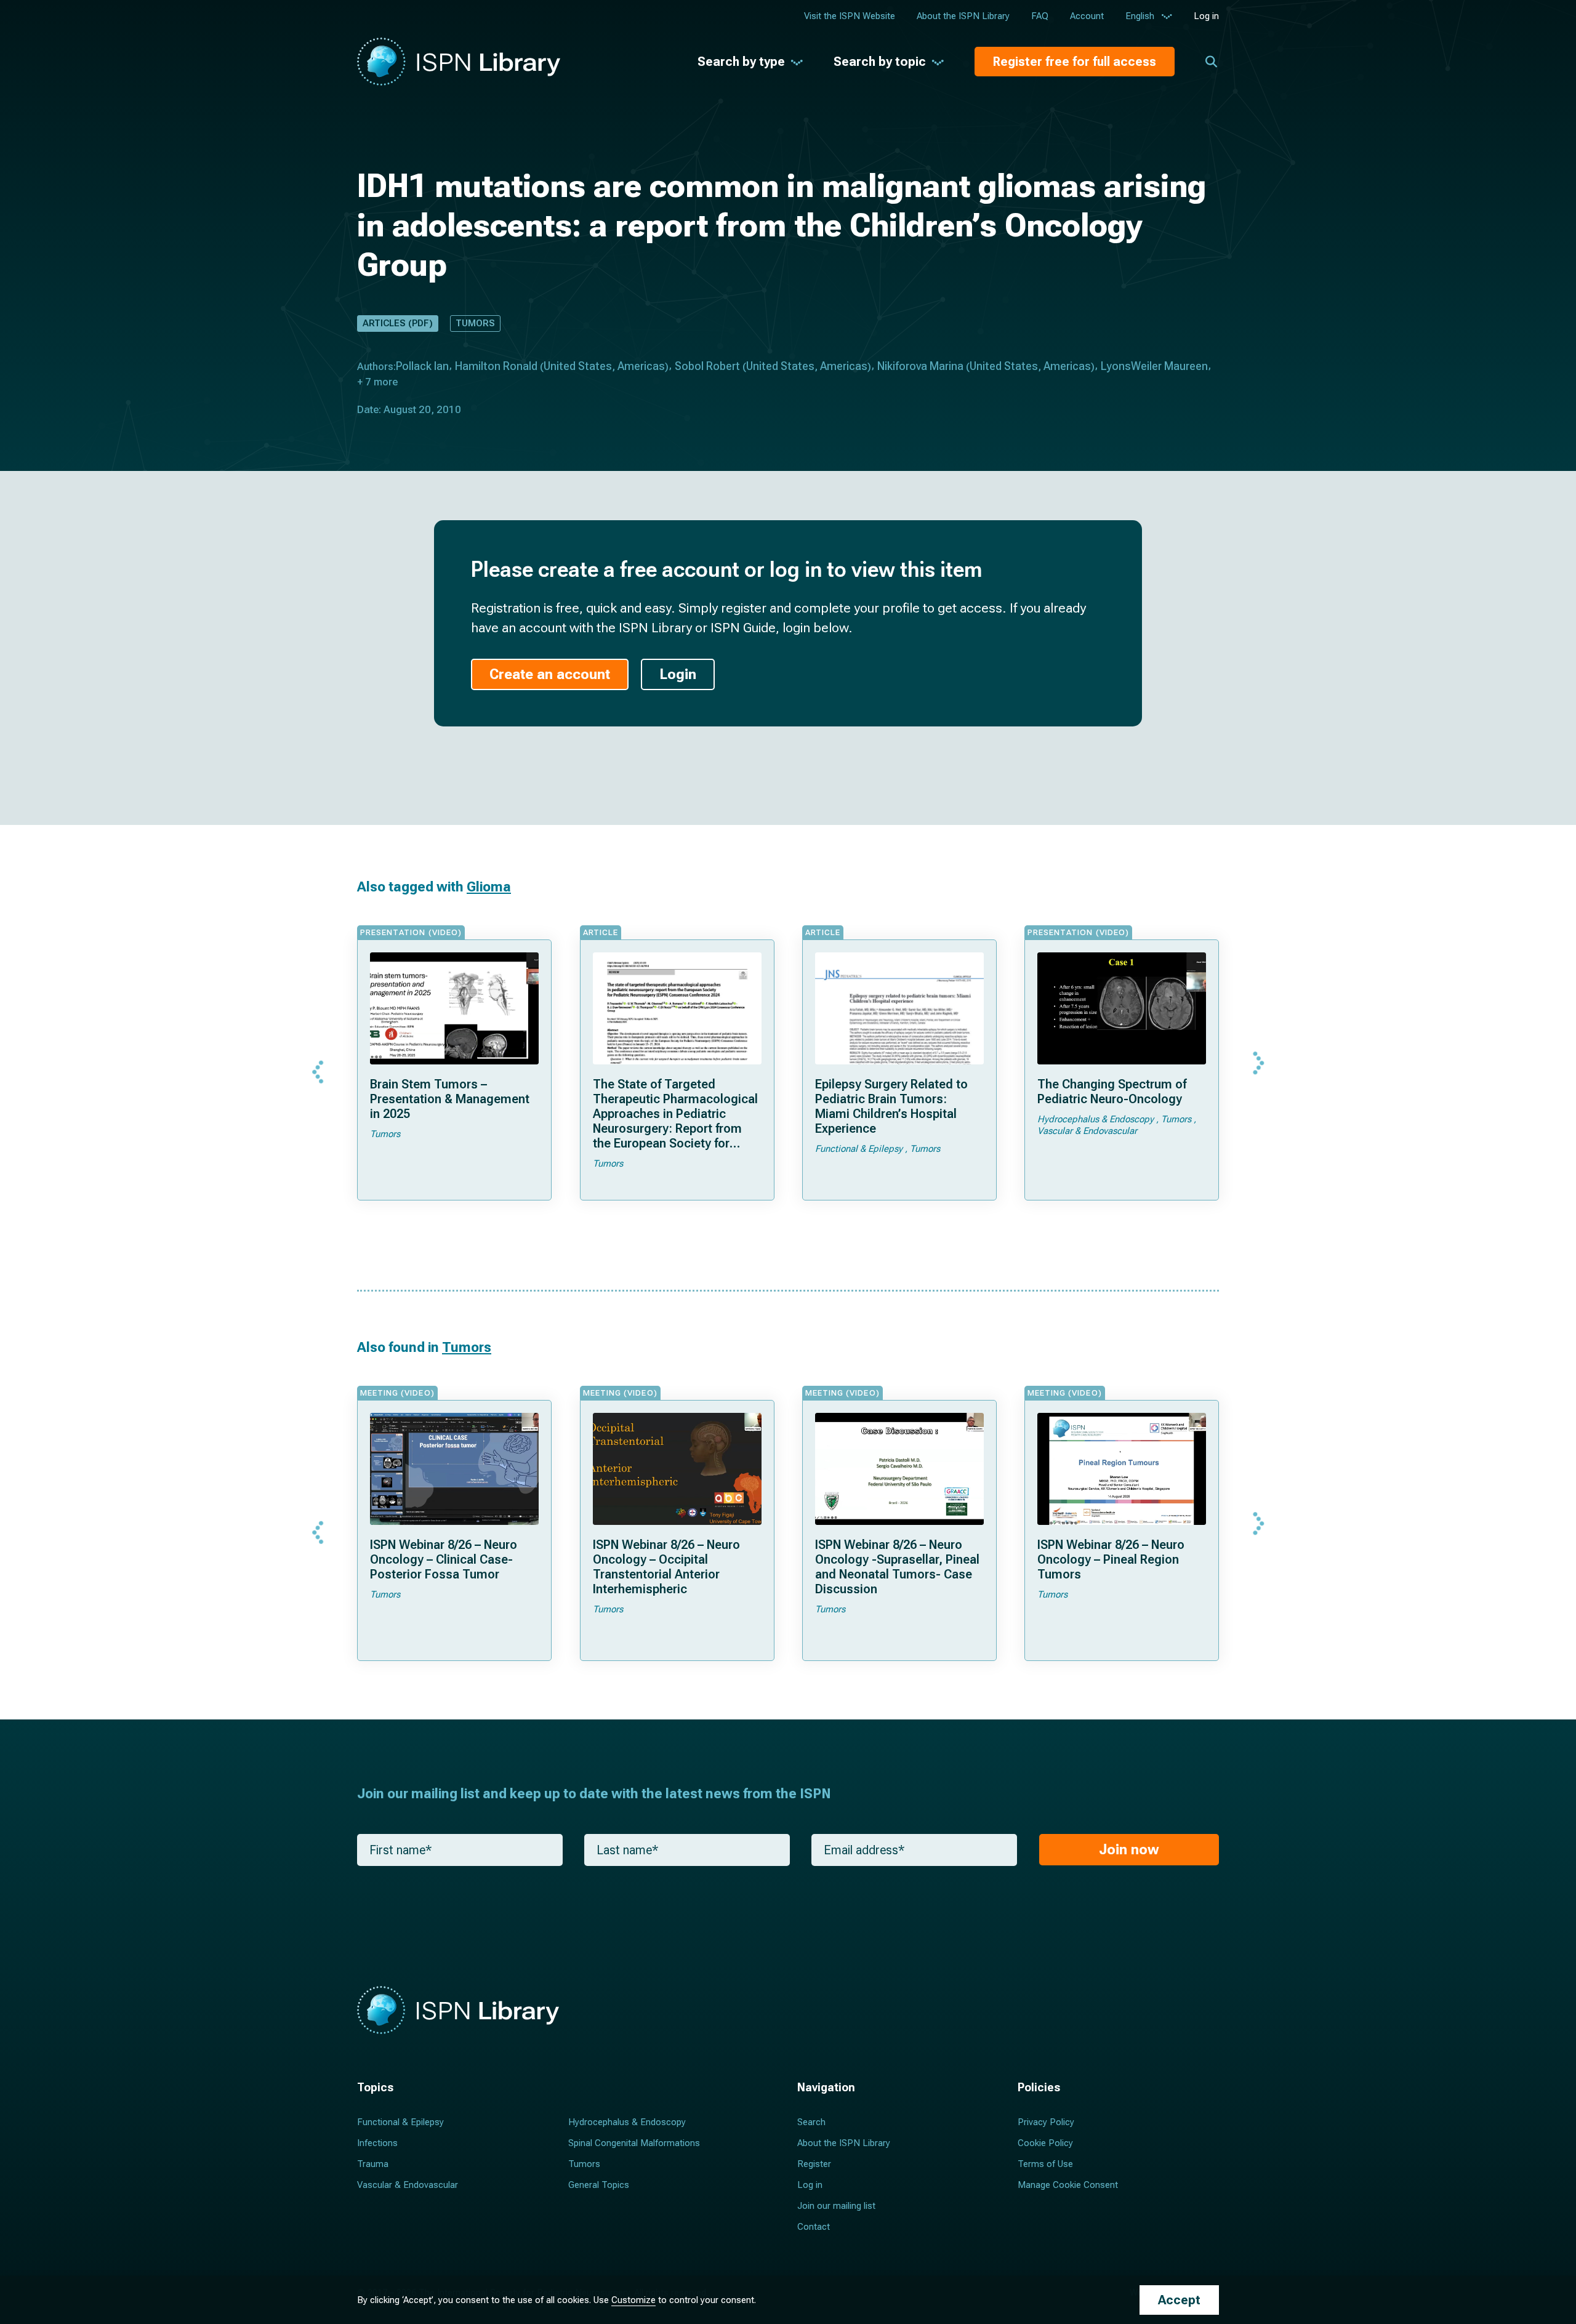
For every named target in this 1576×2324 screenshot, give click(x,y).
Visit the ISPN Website (850, 16)
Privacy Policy (1046, 2122)
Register (814, 2164)
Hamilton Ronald (496, 366)
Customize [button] (633, 2300)
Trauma (373, 2164)
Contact (814, 2227)
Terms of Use (1045, 2164)
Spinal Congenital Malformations (634, 2143)
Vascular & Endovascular (408, 2185)
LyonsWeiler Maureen (1154, 366)
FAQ (1040, 16)
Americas (641, 366)
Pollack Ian (422, 366)
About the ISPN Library (963, 16)
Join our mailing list (836, 2206)
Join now (1129, 1850)
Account (1087, 16)
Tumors (475, 323)
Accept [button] (1179, 2300)
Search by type (741, 62)
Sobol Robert (707, 366)
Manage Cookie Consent (1068, 2185)
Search (811, 2122)
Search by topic (880, 62)
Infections (377, 2143)
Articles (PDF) (398, 323)
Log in (1206, 16)
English (1140, 16)
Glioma (489, 887)
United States (578, 366)
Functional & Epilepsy (400, 2122)
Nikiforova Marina (920, 366)
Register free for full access (1075, 62)
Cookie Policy (1045, 2143)
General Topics (599, 2185)
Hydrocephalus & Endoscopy (627, 2122)
